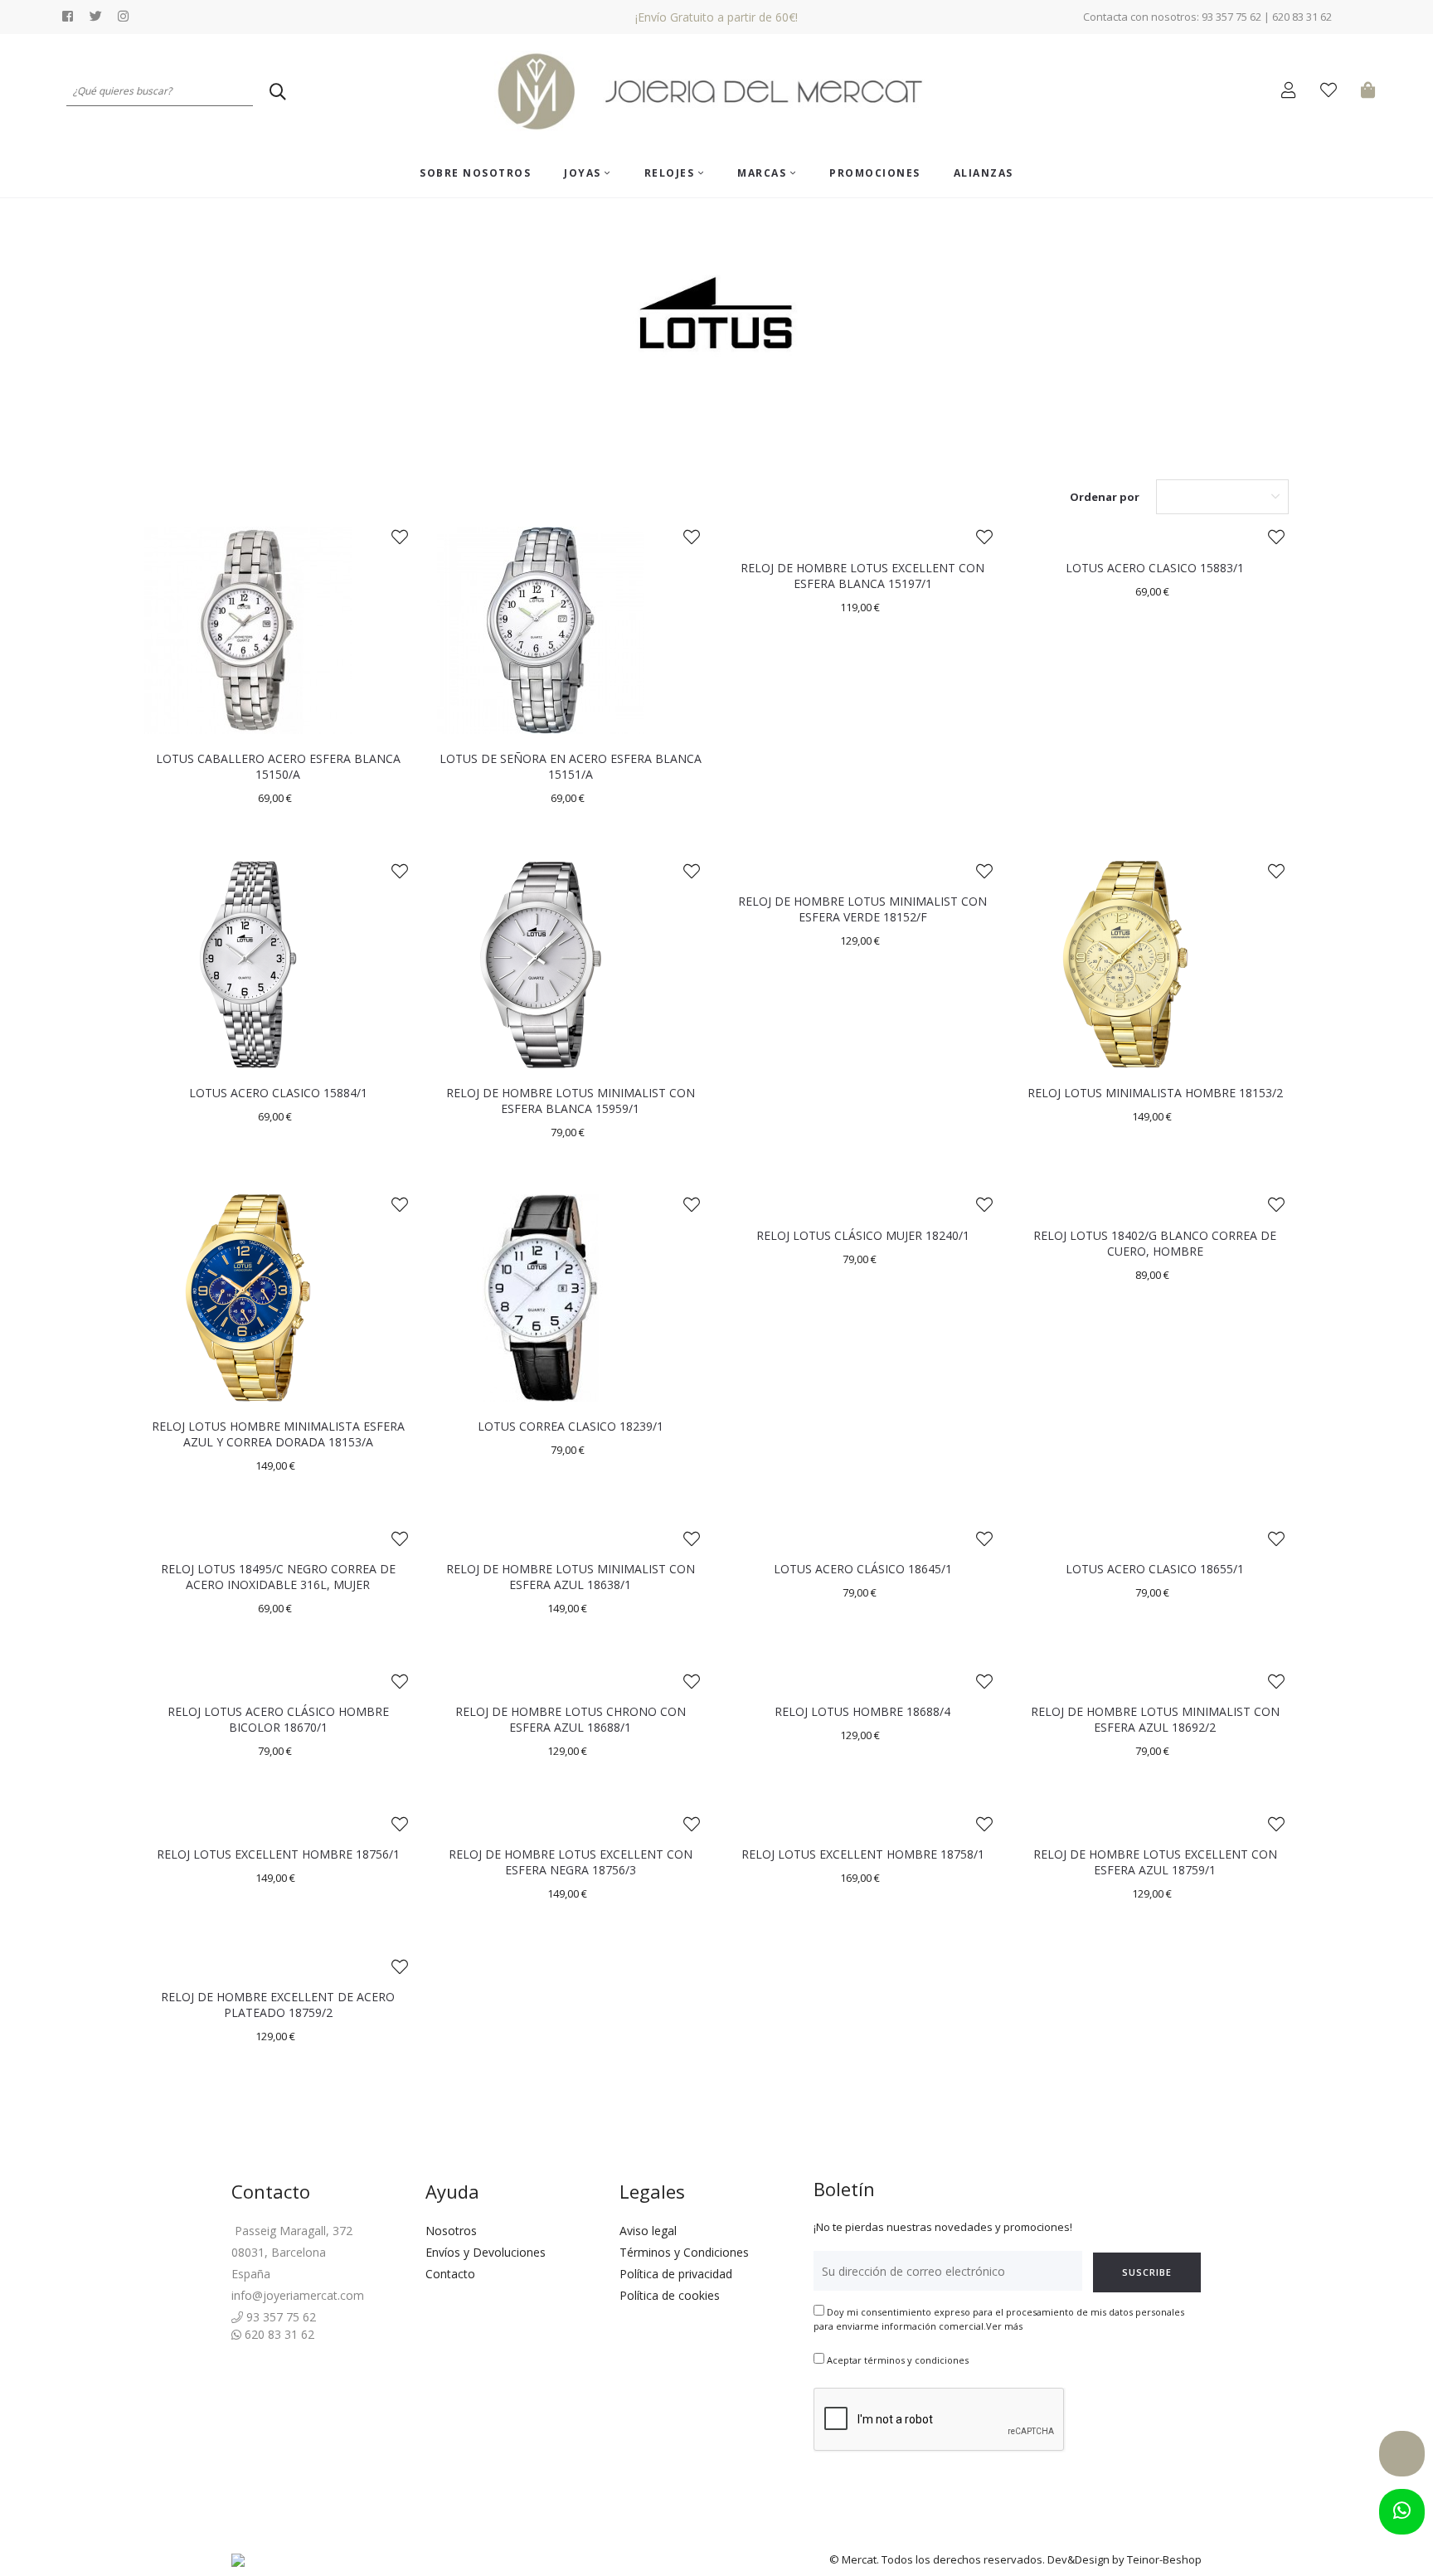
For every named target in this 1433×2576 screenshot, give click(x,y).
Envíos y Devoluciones (486, 2252)
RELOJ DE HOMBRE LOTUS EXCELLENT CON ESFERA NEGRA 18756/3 (571, 1862)
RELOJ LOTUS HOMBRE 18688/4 (862, 1711)
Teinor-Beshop (1164, 2559)
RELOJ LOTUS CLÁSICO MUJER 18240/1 (863, 1235)
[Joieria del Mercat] (716, 92)
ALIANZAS (984, 173)
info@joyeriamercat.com (298, 2295)
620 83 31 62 (278, 2334)
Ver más (1004, 2326)
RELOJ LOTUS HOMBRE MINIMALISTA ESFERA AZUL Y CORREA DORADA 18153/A (278, 1434)
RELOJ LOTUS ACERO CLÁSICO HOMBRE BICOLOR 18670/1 (278, 1719)
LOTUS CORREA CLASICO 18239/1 (571, 1426)
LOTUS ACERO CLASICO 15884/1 (278, 1093)
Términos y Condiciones (684, 2252)
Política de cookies (670, 2295)
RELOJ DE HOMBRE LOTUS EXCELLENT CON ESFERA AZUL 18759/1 (1155, 1862)
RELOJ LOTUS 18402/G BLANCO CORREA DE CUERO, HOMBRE (1155, 1243)
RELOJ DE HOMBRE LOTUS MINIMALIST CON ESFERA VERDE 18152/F (862, 909)
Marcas (764, 173)
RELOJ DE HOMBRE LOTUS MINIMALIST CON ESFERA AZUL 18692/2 (1155, 1719)
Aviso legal (648, 2231)
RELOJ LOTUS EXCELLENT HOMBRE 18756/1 (278, 1854)
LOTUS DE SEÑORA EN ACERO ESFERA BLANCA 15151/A (571, 766)
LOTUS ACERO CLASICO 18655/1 (1155, 1569)
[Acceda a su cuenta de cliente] (1292, 92)
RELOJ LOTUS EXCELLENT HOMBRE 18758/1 (863, 1854)
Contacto (450, 2274)
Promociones (875, 173)
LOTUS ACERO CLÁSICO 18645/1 (863, 1569)
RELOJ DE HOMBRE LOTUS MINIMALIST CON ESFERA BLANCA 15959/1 (571, 1101)
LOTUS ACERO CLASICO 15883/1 (1155, 568)
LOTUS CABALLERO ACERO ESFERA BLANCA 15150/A (278, 766)
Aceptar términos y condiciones (898, 2360)
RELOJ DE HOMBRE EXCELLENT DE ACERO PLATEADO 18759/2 (278, 2005)
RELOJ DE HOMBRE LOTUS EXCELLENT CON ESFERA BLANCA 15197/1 (862, 576)
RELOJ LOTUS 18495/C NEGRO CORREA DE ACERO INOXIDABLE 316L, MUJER (278, 1577)
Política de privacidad (676, 2274)
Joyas (584, 173)
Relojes (671, 173)
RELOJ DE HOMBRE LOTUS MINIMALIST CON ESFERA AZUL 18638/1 (571, 1577)
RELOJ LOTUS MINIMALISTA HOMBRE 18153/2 (1155, 1093)
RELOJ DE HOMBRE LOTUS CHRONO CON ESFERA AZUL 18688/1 (571, 1719)
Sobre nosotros (475, 173)
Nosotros (451, 2231)
